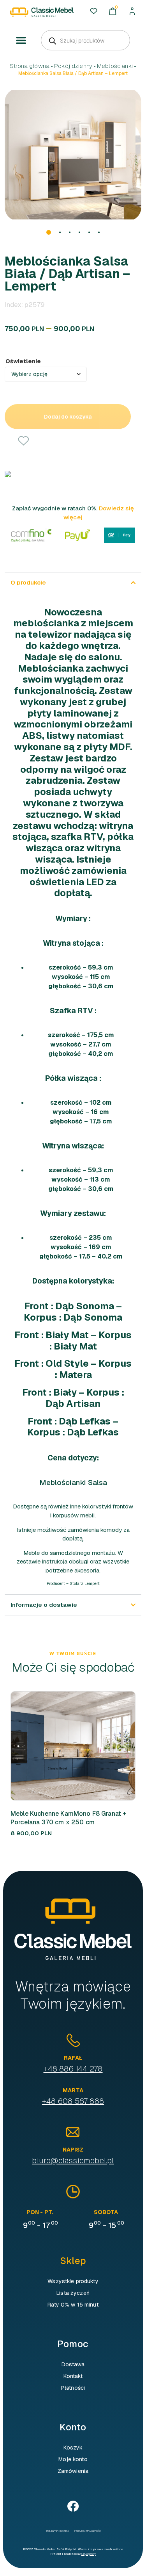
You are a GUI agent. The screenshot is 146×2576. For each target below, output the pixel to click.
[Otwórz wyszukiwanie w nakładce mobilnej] (85, 40)
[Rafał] (73, 2040)
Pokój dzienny (73, 66)
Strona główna (30, 66)
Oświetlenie (23, 361)
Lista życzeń (73, 2293)
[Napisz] (73, 2132)
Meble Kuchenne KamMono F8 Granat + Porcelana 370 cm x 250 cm (68, 1818)
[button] (21, 41)
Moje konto (73, 2459)
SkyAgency (89, 2554)
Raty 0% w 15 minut (73, 2305)
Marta (73, 2090)
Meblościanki (115, 66)
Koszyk (73, 2448)
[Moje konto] (132, 11)
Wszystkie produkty (73, 2281)
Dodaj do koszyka (68, 417)
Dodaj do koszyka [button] (60, 1746)
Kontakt (73, 2376)
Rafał (73, 2058)
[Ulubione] (94, 11)
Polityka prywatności (88, 2531)
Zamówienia (73, 2471)
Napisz (73, 2150)
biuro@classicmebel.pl (73, 2161)
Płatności (73, 2388)
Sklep (73, 2261)
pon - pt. (40, 2212)
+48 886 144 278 (73, 2069)
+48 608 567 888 (73, 2101)
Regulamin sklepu (57, 2531)
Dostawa (73, 2364)
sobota (106, 2212)
